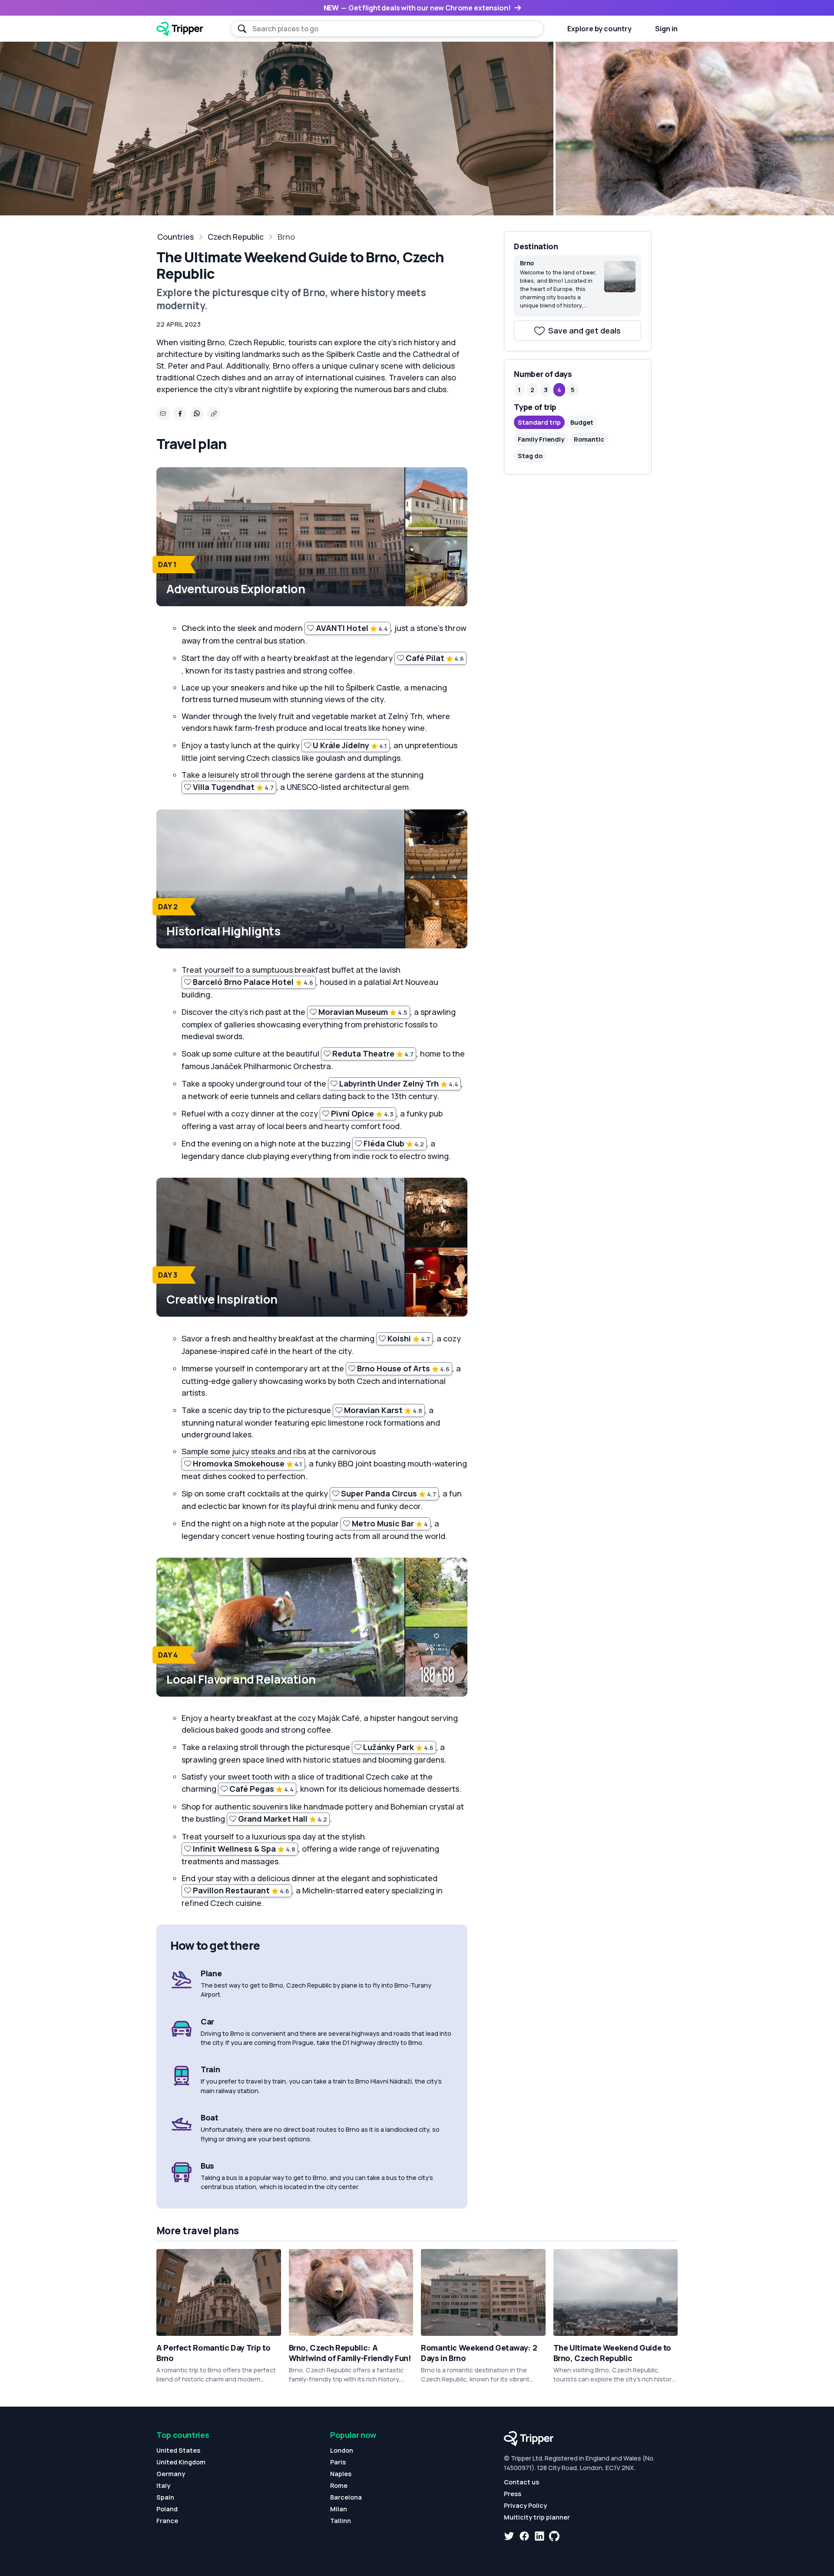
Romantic (589, 439)
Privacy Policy (525, 2505)
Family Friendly (541, 439)
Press (513, 2494)
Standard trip (539, 422)
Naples (341, 2474)
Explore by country (599, 29)
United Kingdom (181, 2462)
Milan (339, 2509)
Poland (167, 2509)
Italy (163, 2485)
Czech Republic (236, 237)
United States (178, 2450)
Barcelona (346, 2497)
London (342, 2450)
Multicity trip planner (537, 2517)
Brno (286, 237)
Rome (339, 2485)
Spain (165, 2497)
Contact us (521, 2482)
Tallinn (341, 2521)
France (167, 2521)
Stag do (530, 456)
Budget (582, 422)
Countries (175, 237)
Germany (171, 2474)
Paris (338, 2462)
